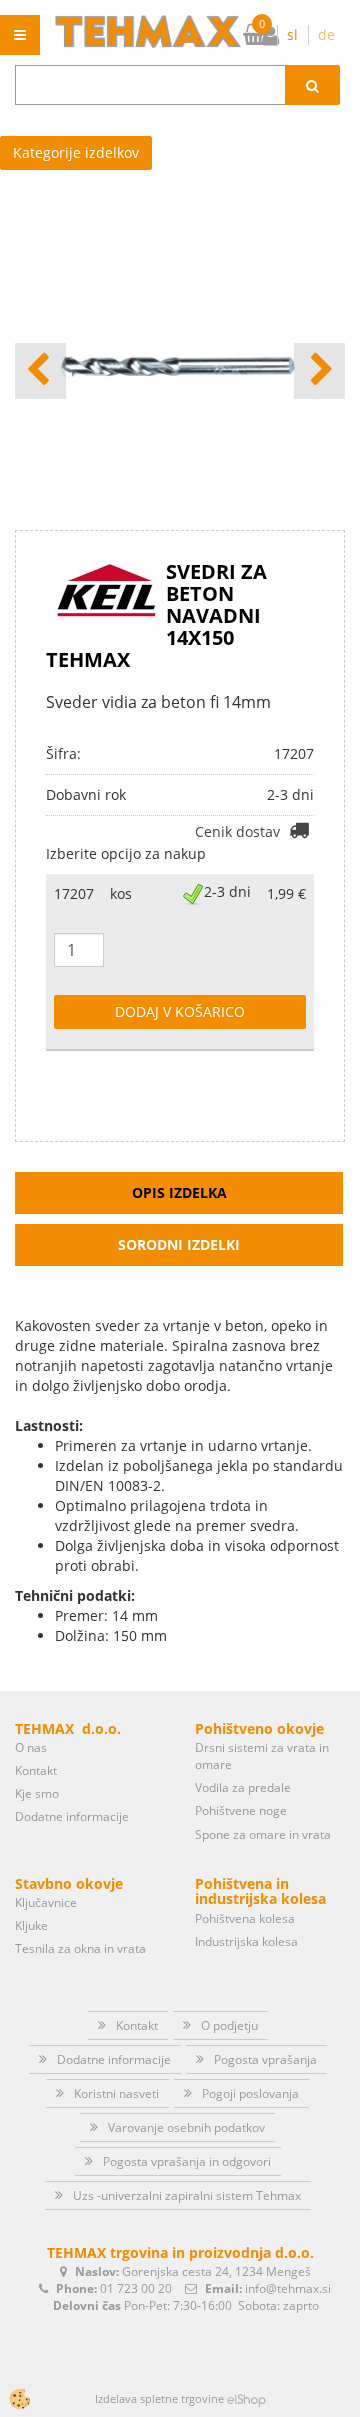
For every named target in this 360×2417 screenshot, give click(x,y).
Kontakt (36, 1770)
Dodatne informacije (72, 1816)
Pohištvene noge (241, 1810)
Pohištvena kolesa (245, 1918)
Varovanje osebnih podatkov (186, 2127)
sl (292, 34)
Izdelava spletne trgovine (159, 2398)
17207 (74, 893)
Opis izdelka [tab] (179, 1192)
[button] (319, 371)
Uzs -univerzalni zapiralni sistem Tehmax (187, 2195)
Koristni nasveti (116, 2093)
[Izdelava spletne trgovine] (246, 2398)
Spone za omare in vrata (263, 1834)
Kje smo (37, 1793)
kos (121, 893)
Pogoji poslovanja (250, 2093)
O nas (31, 1747)
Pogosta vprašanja (265, 2059)
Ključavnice (46, 1902)
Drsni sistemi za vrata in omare (262, 1756)
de (326, 34)
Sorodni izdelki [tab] (179, 1244)
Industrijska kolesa (246, 1941)
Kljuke (31, 1925)
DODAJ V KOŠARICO (180, 1011)
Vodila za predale (243, 1787)
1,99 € (286, 893)
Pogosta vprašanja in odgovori (187, 2161)
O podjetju (229, 2025)
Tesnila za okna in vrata (80, 1948)
